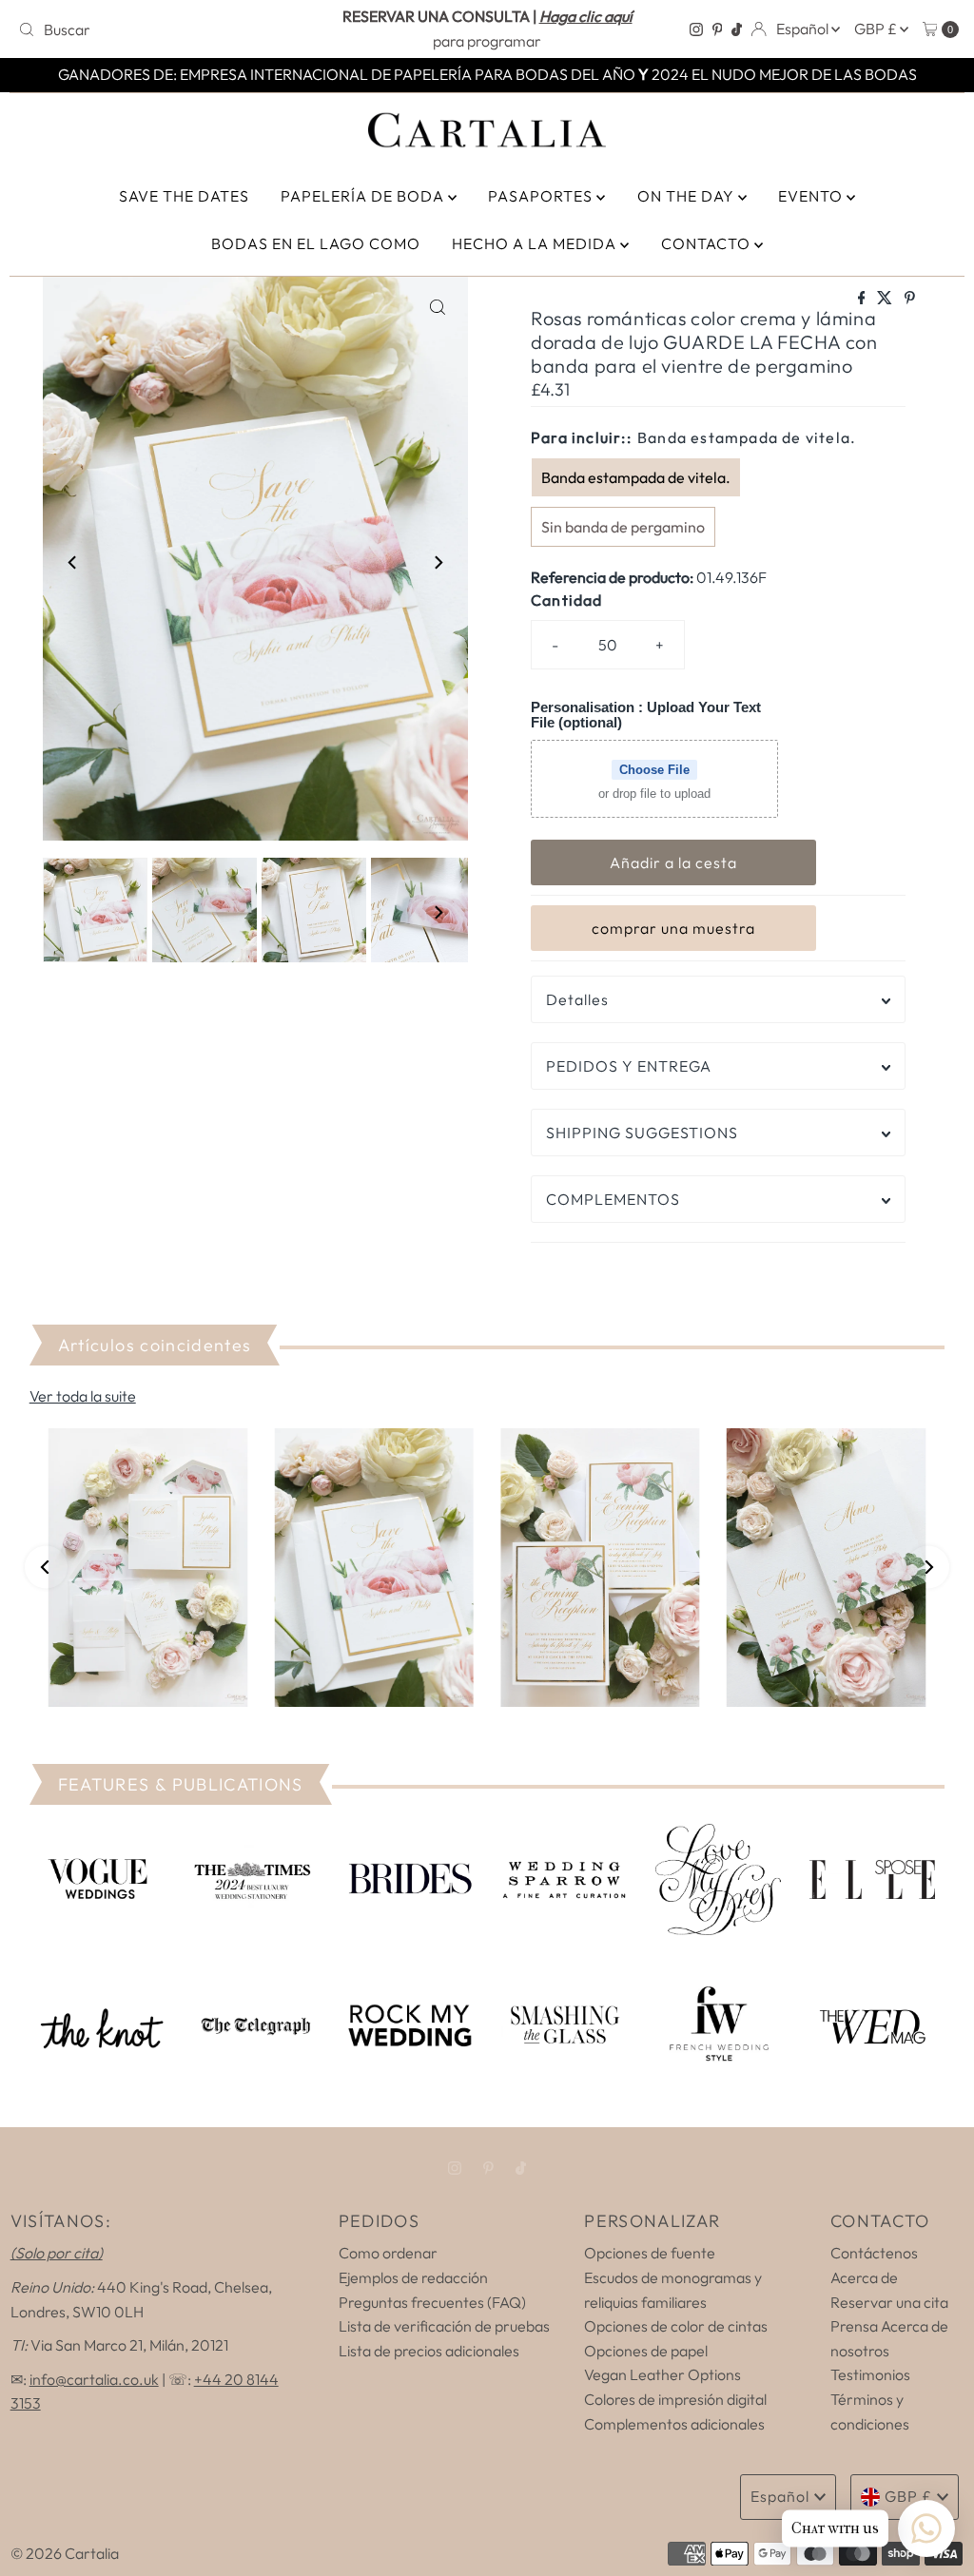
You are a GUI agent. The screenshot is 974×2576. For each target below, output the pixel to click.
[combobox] (165, 29)
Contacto (708, 243)
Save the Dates (184, 196)
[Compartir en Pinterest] (910, 299)
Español (804, 29)
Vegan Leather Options (662, 2374)
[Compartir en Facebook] (863, 299)
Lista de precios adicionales (429, 2351)
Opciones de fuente (650, 2253)
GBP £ (877, 29)
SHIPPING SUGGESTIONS (642, 1133)
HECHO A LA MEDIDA (536, 243)
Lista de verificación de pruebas (444, 2326)
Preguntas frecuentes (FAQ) (432, 2302)
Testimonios (870, 2374)
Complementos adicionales (674, 2424)
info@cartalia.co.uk (94, 2379)
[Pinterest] (718, 29)
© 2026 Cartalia (65, 2553)
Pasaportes (542, 196)
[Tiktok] (737, 29)
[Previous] (73, 562)
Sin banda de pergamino (623, 527)
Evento (812, 196)
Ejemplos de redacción (413, 2277)
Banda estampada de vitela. (636, 477)
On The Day (688, 196)
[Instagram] (696, 29)
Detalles (577, 999)
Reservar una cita (889, 2302)
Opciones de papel (646, 2351)
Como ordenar (388, 2253)
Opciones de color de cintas (676, 2326)
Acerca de (864, 2277)
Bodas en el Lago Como (316, 243)
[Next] (438, 562)
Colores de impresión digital (675, 2399)
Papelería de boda (364, 196)
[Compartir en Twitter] (886, 299)
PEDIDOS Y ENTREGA (629, 1066)
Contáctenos (874, 2253)
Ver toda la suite (83, 1396)
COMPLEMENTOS (613, 1199)
